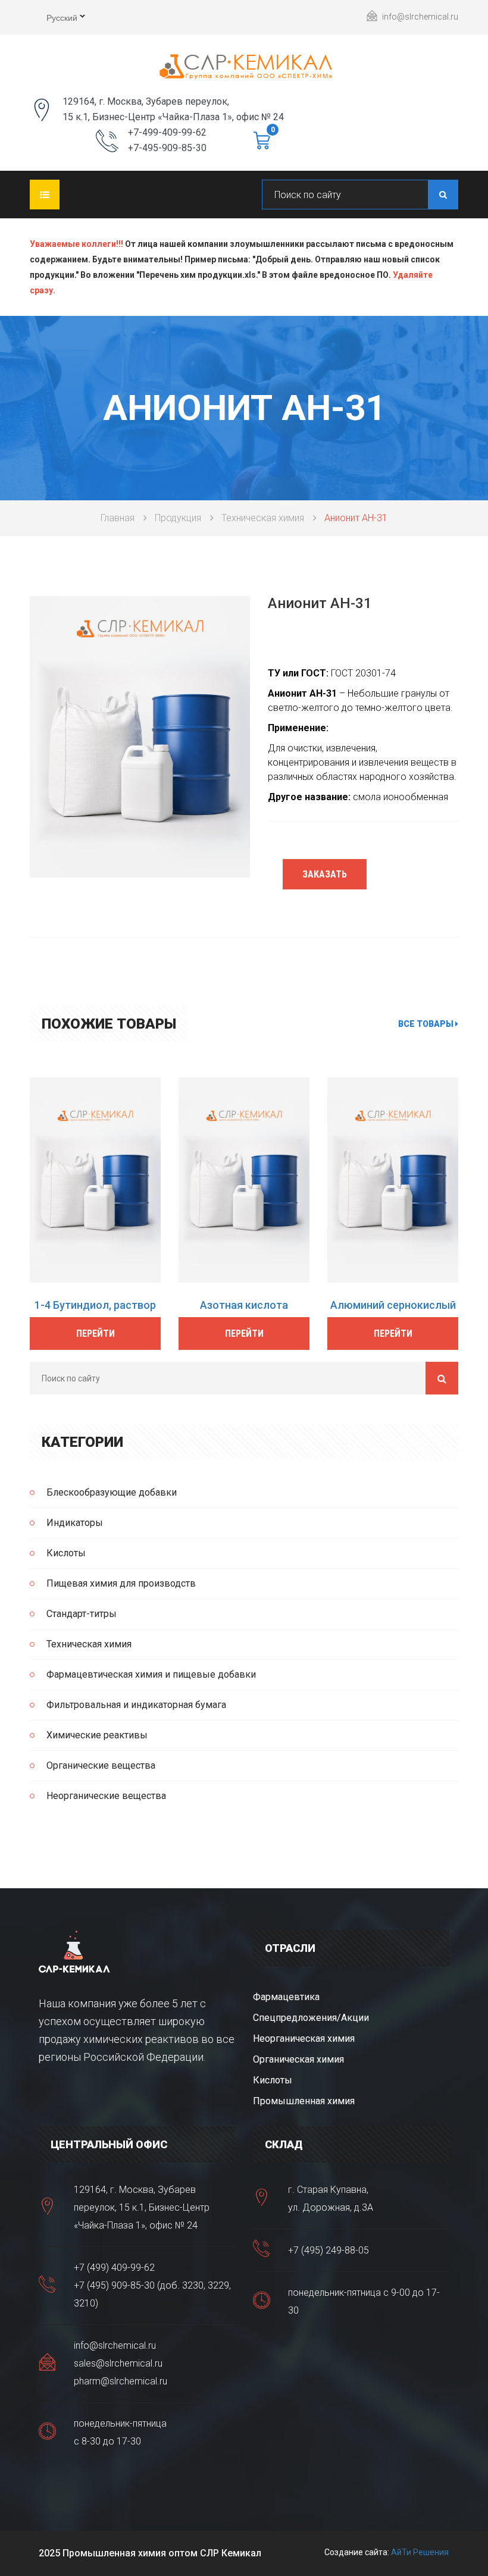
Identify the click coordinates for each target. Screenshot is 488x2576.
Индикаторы (75, 1523)
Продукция (178, 518)
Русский (54, 19)
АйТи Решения (420, 2552)
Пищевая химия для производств (121, 1583)
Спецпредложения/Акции (311, 2018)
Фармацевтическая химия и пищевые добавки (151, 1674)
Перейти (96, 1334)
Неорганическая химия (304, 2038)
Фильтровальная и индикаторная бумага (136, 1705)
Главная (118, 518)
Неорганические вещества (106, 1796)
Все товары (427, 1024)
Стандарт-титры (82, 1614)
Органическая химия (298, 2059)
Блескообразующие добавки (112, 1492)
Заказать (325, 874)
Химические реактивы (97, 1735)
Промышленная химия (304, 2101)
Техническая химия (263, 518)
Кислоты (66, 1553)
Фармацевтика (286, 1997)
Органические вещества (101, 1765)
